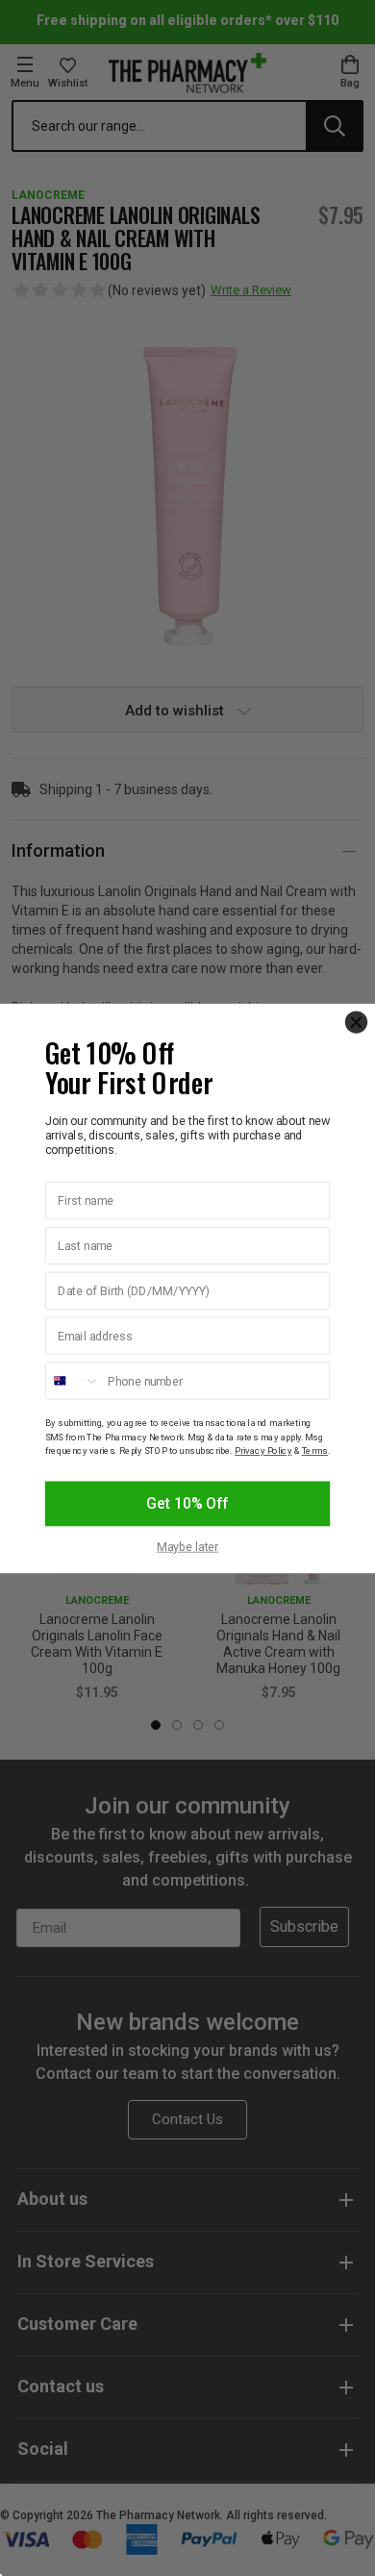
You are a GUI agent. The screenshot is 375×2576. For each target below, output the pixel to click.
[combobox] (73, 1380)
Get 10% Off (187, 1503)
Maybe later (188, 1546)
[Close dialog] (356, 1022)
